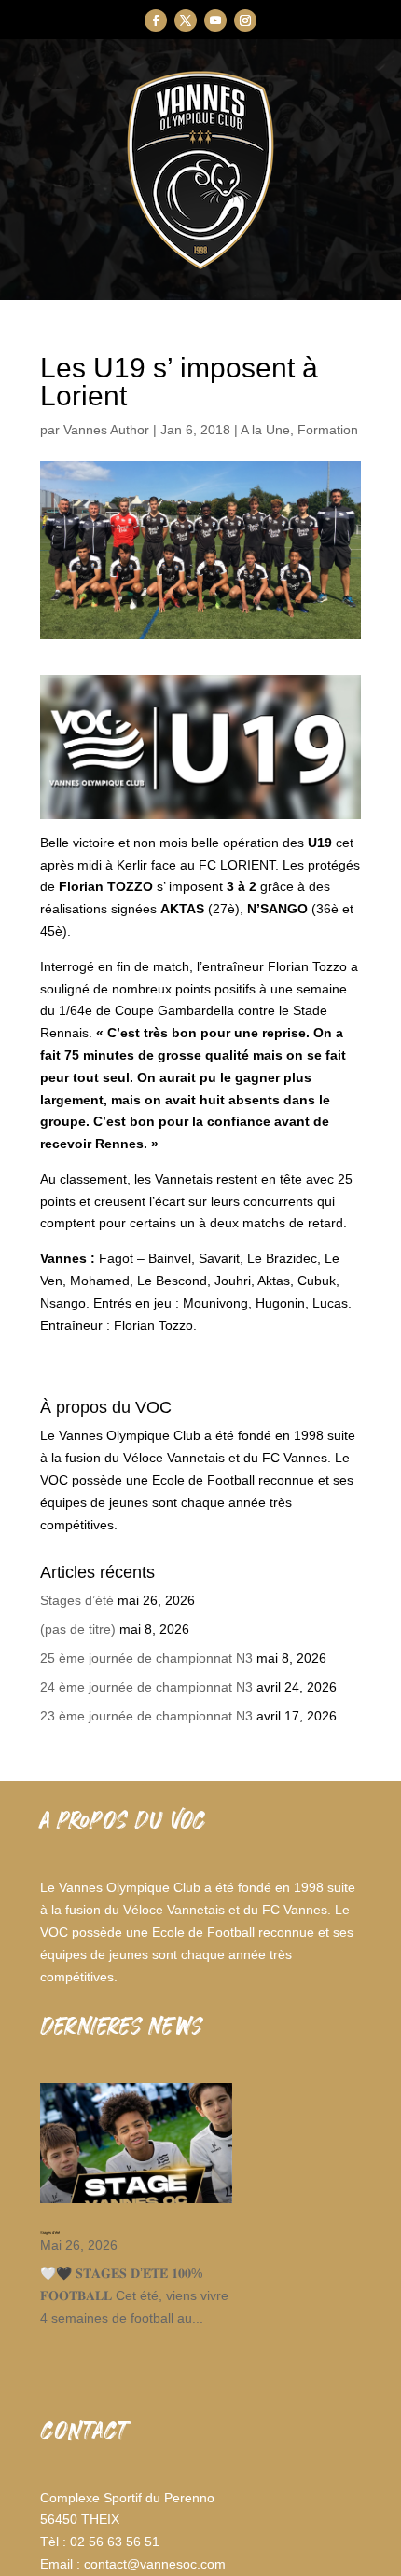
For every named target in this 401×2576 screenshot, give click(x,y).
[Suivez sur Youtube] (215, 21)
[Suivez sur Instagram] (245, 21)
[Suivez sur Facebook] (156, 21)
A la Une (265, 430)
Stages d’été (77, 1600)
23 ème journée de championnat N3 (146, 1716)
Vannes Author (106, 430)
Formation (328, 430)
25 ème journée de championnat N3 (146, 1658)
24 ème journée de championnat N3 (146, 1687)
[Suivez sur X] (186, 21)
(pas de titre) (78, 1629)
